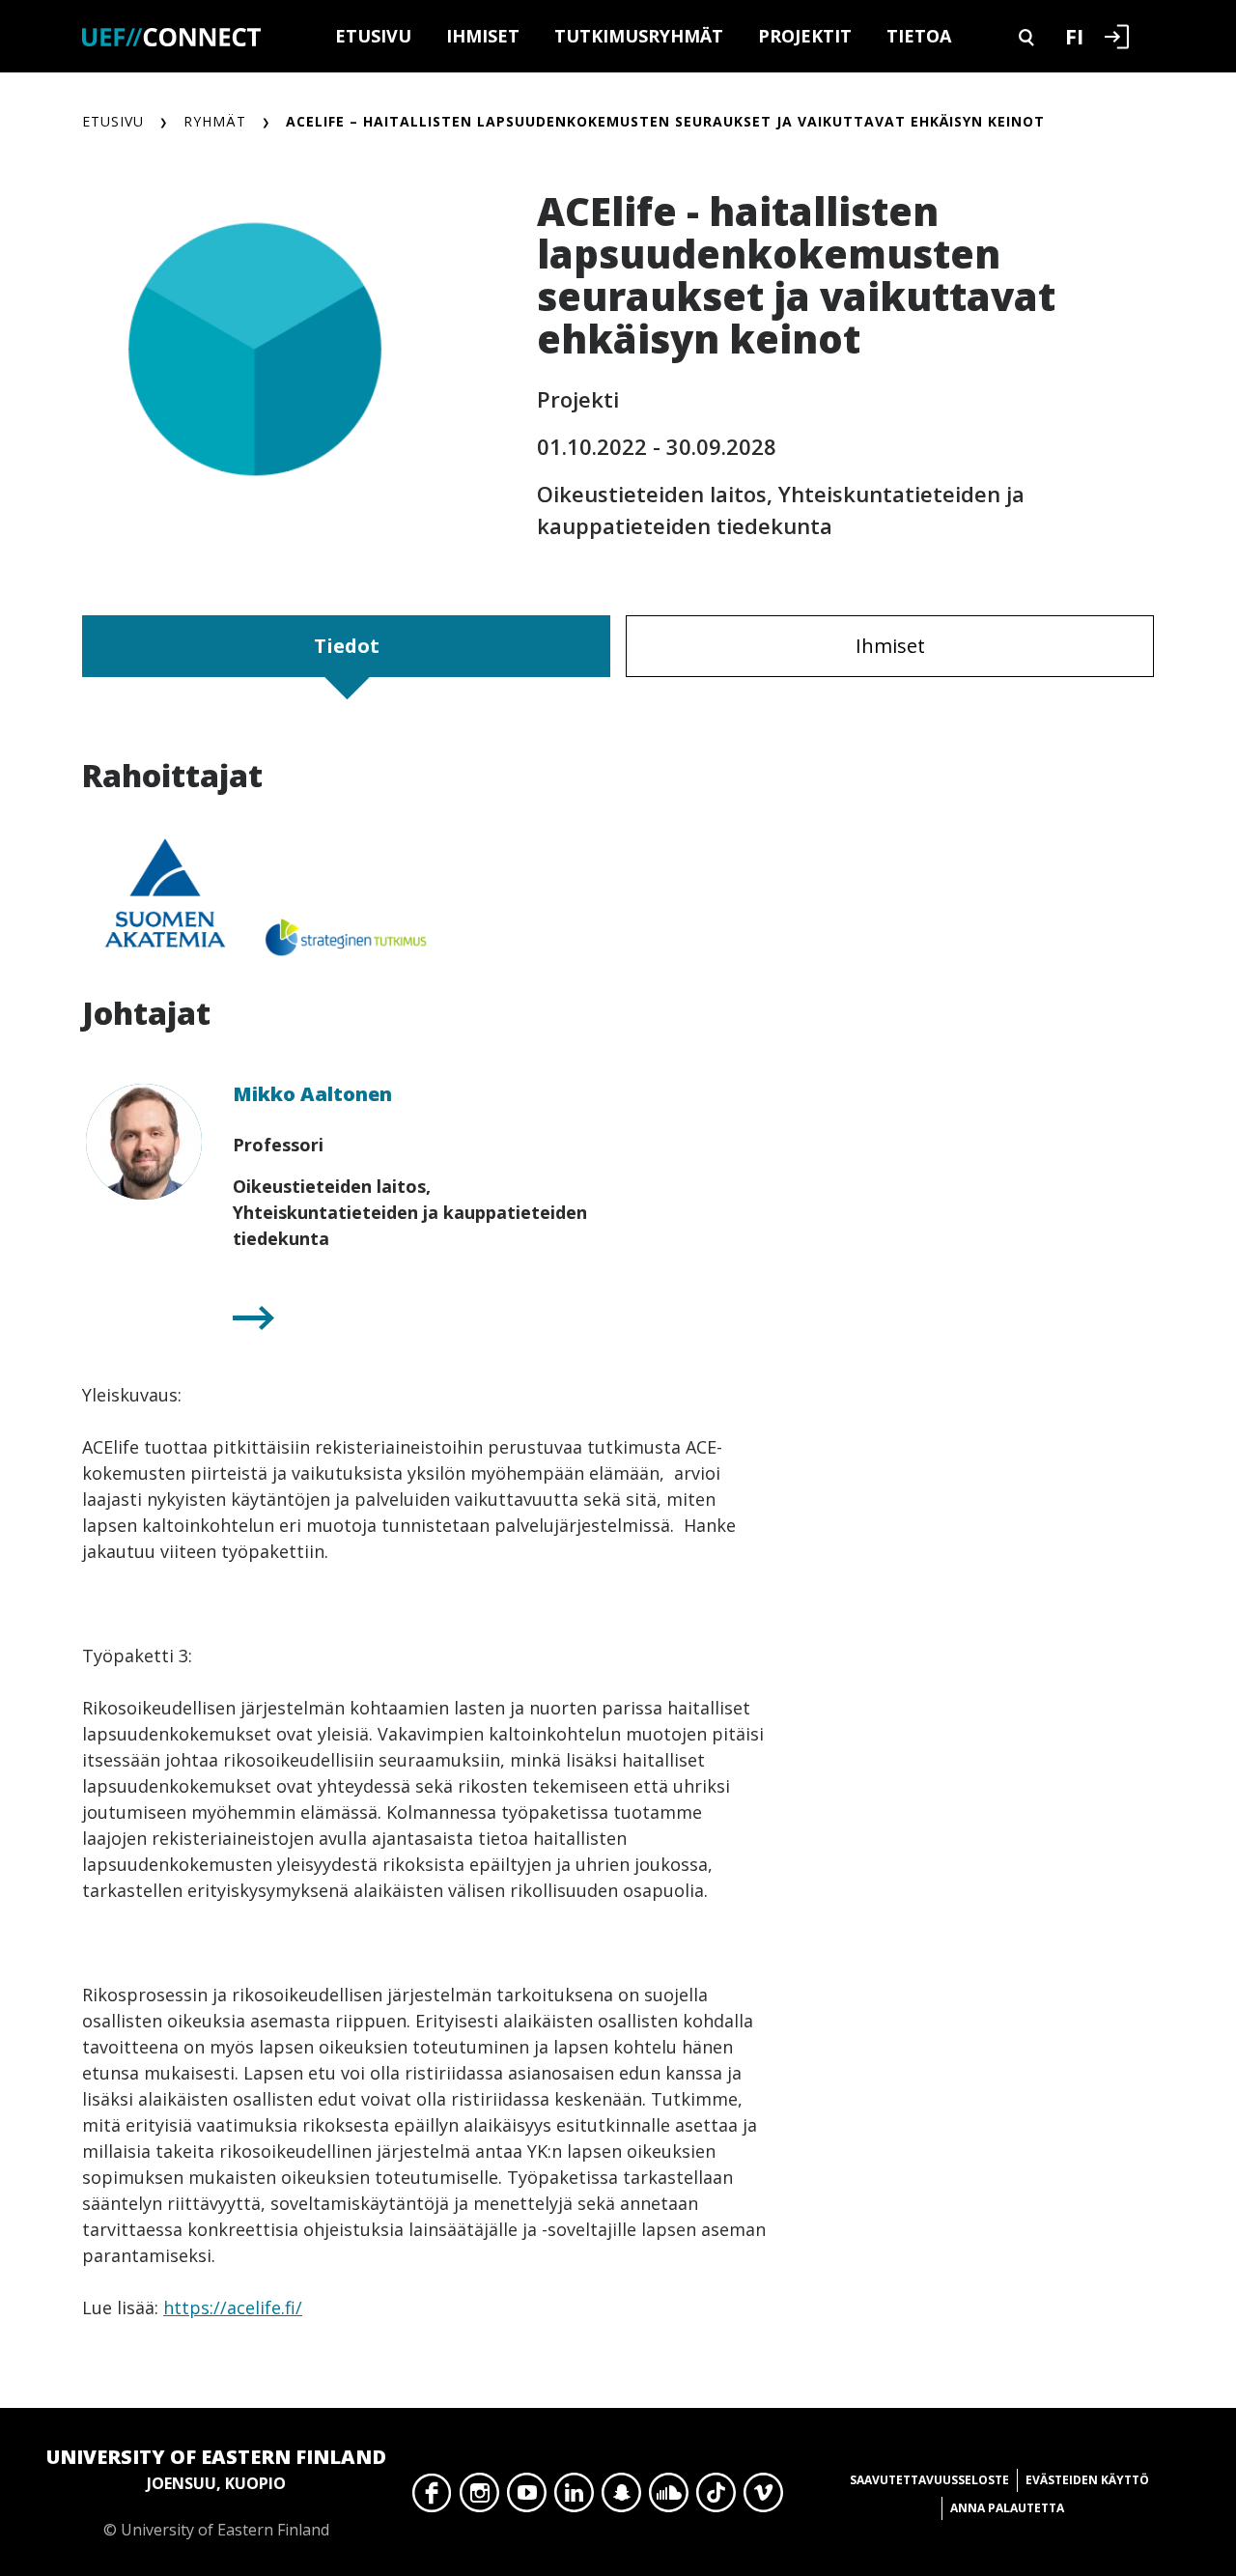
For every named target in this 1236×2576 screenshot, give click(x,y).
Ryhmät (215, 121)
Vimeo (763, 2498)
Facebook (432, 2498)
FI (1074, 36)
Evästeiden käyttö (1087, 2480)
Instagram (479, 2498)
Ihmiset (483, 36)
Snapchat (621, 2498)
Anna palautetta (1007, 2508)
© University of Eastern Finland (216, 2492)
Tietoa (919, 36)
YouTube (527, 2498)
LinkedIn (574, 2498)
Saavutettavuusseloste (929, 2480)
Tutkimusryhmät (639, 36)
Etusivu (373, 36)
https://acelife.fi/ (233, 2307)
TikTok (716, 2498)
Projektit (805, 36)
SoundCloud (669, 2498)
